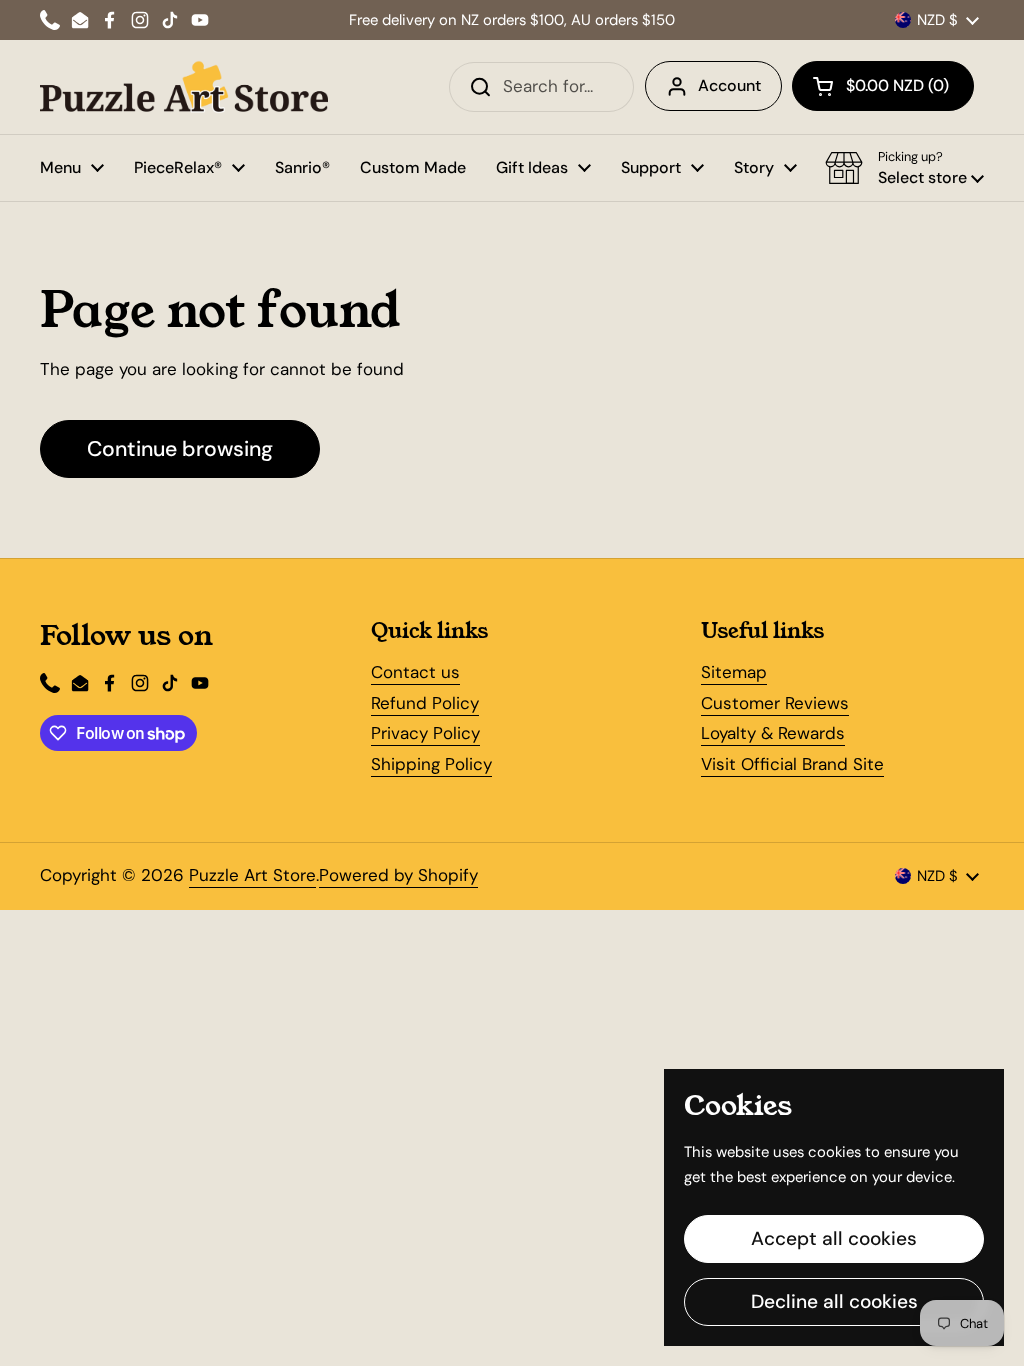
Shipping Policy (431, 764)
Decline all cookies (834, 1301)
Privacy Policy (425, 733)
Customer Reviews (775, 703)
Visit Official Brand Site (792, 764)
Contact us (415, 672)
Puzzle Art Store (252, 875)
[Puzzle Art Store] (184, 87)
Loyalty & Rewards (773, 733)
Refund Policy (425, 703)
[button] (883, 86)
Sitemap (734, 672)
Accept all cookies (834, 1238)
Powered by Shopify (398, 875)
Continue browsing (180, 449)
